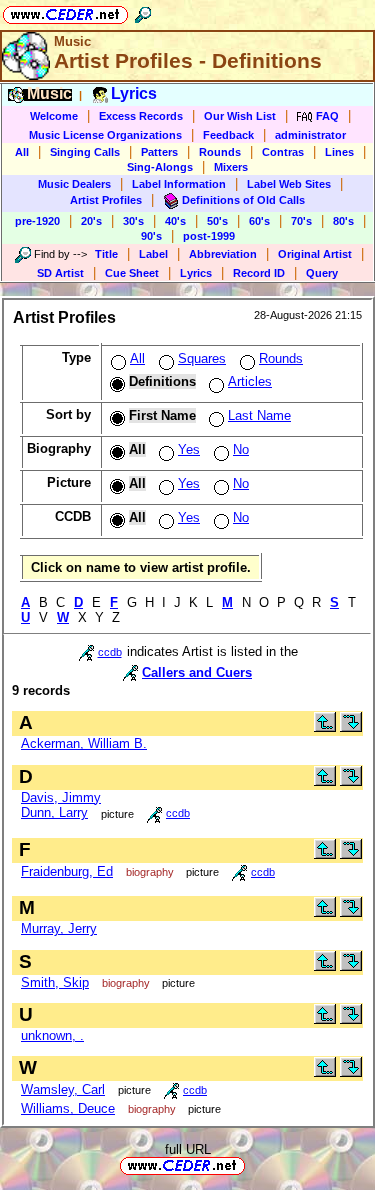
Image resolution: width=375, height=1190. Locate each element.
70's (301, 221)
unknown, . (52, 1035)
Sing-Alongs (160, 167)
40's (175, 221)
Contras (283, 152)
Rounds (220, 152)
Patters (159, 152)
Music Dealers (74, 184)
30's (133, 221)
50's (217, 221)
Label (153, 254)
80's (343, 221)
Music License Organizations (105, 135)
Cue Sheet (132, 273)
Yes (189, 449)
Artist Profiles (106, 200)
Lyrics (196, 273)
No (241, 449)
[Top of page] (325, 727)
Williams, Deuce (68, 1108)
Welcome (54, 116)
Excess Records (141, 116)
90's (151, 236)
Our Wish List (240, 116)
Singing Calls (85, 152)
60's (259, 221)
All (22, 152)
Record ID (259, 273)
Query (322, 273)
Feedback (228, 135)
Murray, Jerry (59, 928)
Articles (250, 381)
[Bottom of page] (351, 727)
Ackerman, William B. (84, 743)
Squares (202, 358)
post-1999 (209, 236)
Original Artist (315, 254)
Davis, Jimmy (61, 797)
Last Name (259, 415)
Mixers (231, 167)
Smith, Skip (55, 982)
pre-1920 (37, 221)
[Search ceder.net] (143, 11)
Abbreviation (223, 254)
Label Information (179, 184)
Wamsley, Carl (63, 1089)
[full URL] (253, 1164)
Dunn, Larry (54, 812)
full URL (188, 1149)
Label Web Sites (289, 184)
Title (106, 254)
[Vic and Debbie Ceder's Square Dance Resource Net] (65, 11)
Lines (339, 152)
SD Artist (60, 273)
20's (91, 221)
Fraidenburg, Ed (67, 871)
